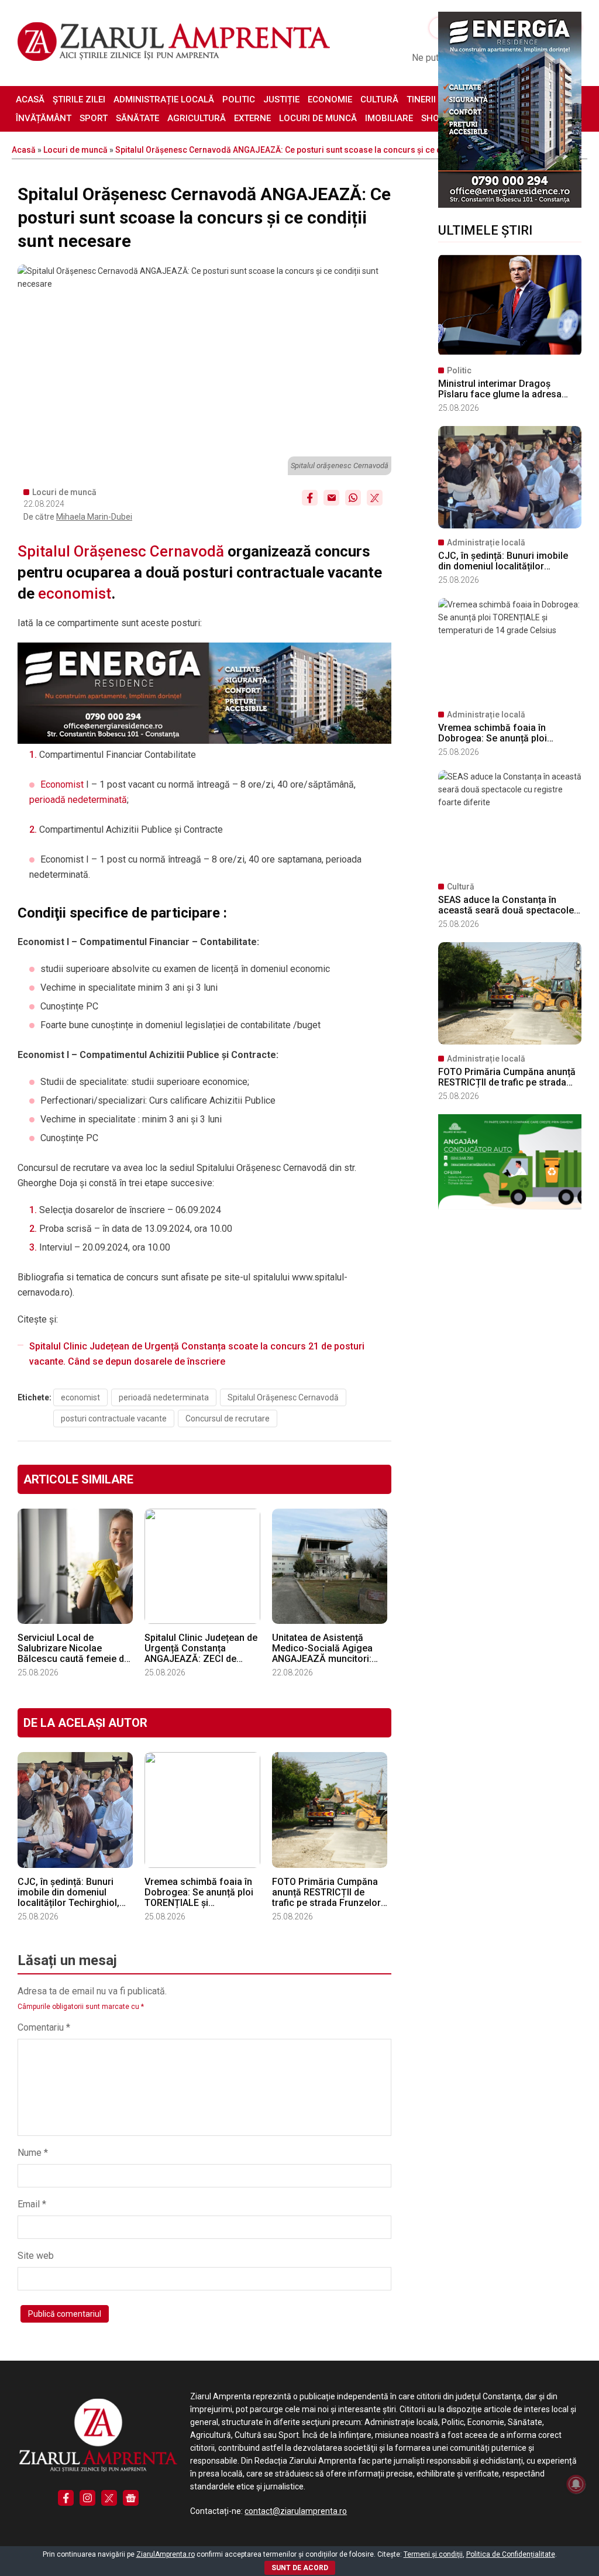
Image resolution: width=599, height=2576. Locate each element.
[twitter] (109, 2498)
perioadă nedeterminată (78, 800)
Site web (36, 2256)
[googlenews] (131, 2498)
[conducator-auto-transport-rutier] (510, 1207)
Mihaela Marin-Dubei (94, 517)
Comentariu (44, 2027)
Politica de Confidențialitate (511, 2554)
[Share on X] (375, 498)
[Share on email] (331, 498)
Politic (239, 99)
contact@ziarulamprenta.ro (296, 2511)
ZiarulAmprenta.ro (166, 2554)
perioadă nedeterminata (164, 1397)
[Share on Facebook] (310, 498)
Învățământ (44, 118)
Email (32, 2204)
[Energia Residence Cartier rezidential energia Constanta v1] (510, 205)
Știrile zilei (79, 99)
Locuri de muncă (318, 118)
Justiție (281, 99)
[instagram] (87, 2498)
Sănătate (137, 118)
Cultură (379, 99)
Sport (94, 118)
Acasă (30, 99)
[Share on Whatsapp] (353, 498)
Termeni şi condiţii (433, 2554)
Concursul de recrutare (228, 1418)
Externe (252, 118)
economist (75, 593)
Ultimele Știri (485, 230)
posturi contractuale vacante (114, 1418)
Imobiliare (389, 118)
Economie (330, 99)
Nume (33, 2153)
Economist (62, 784)
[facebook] (66, 2498)
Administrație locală (164, 99)
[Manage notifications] (576, 2484)
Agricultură (197, 118)
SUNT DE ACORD (300, 2568)
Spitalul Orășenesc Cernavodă (121, 551)
